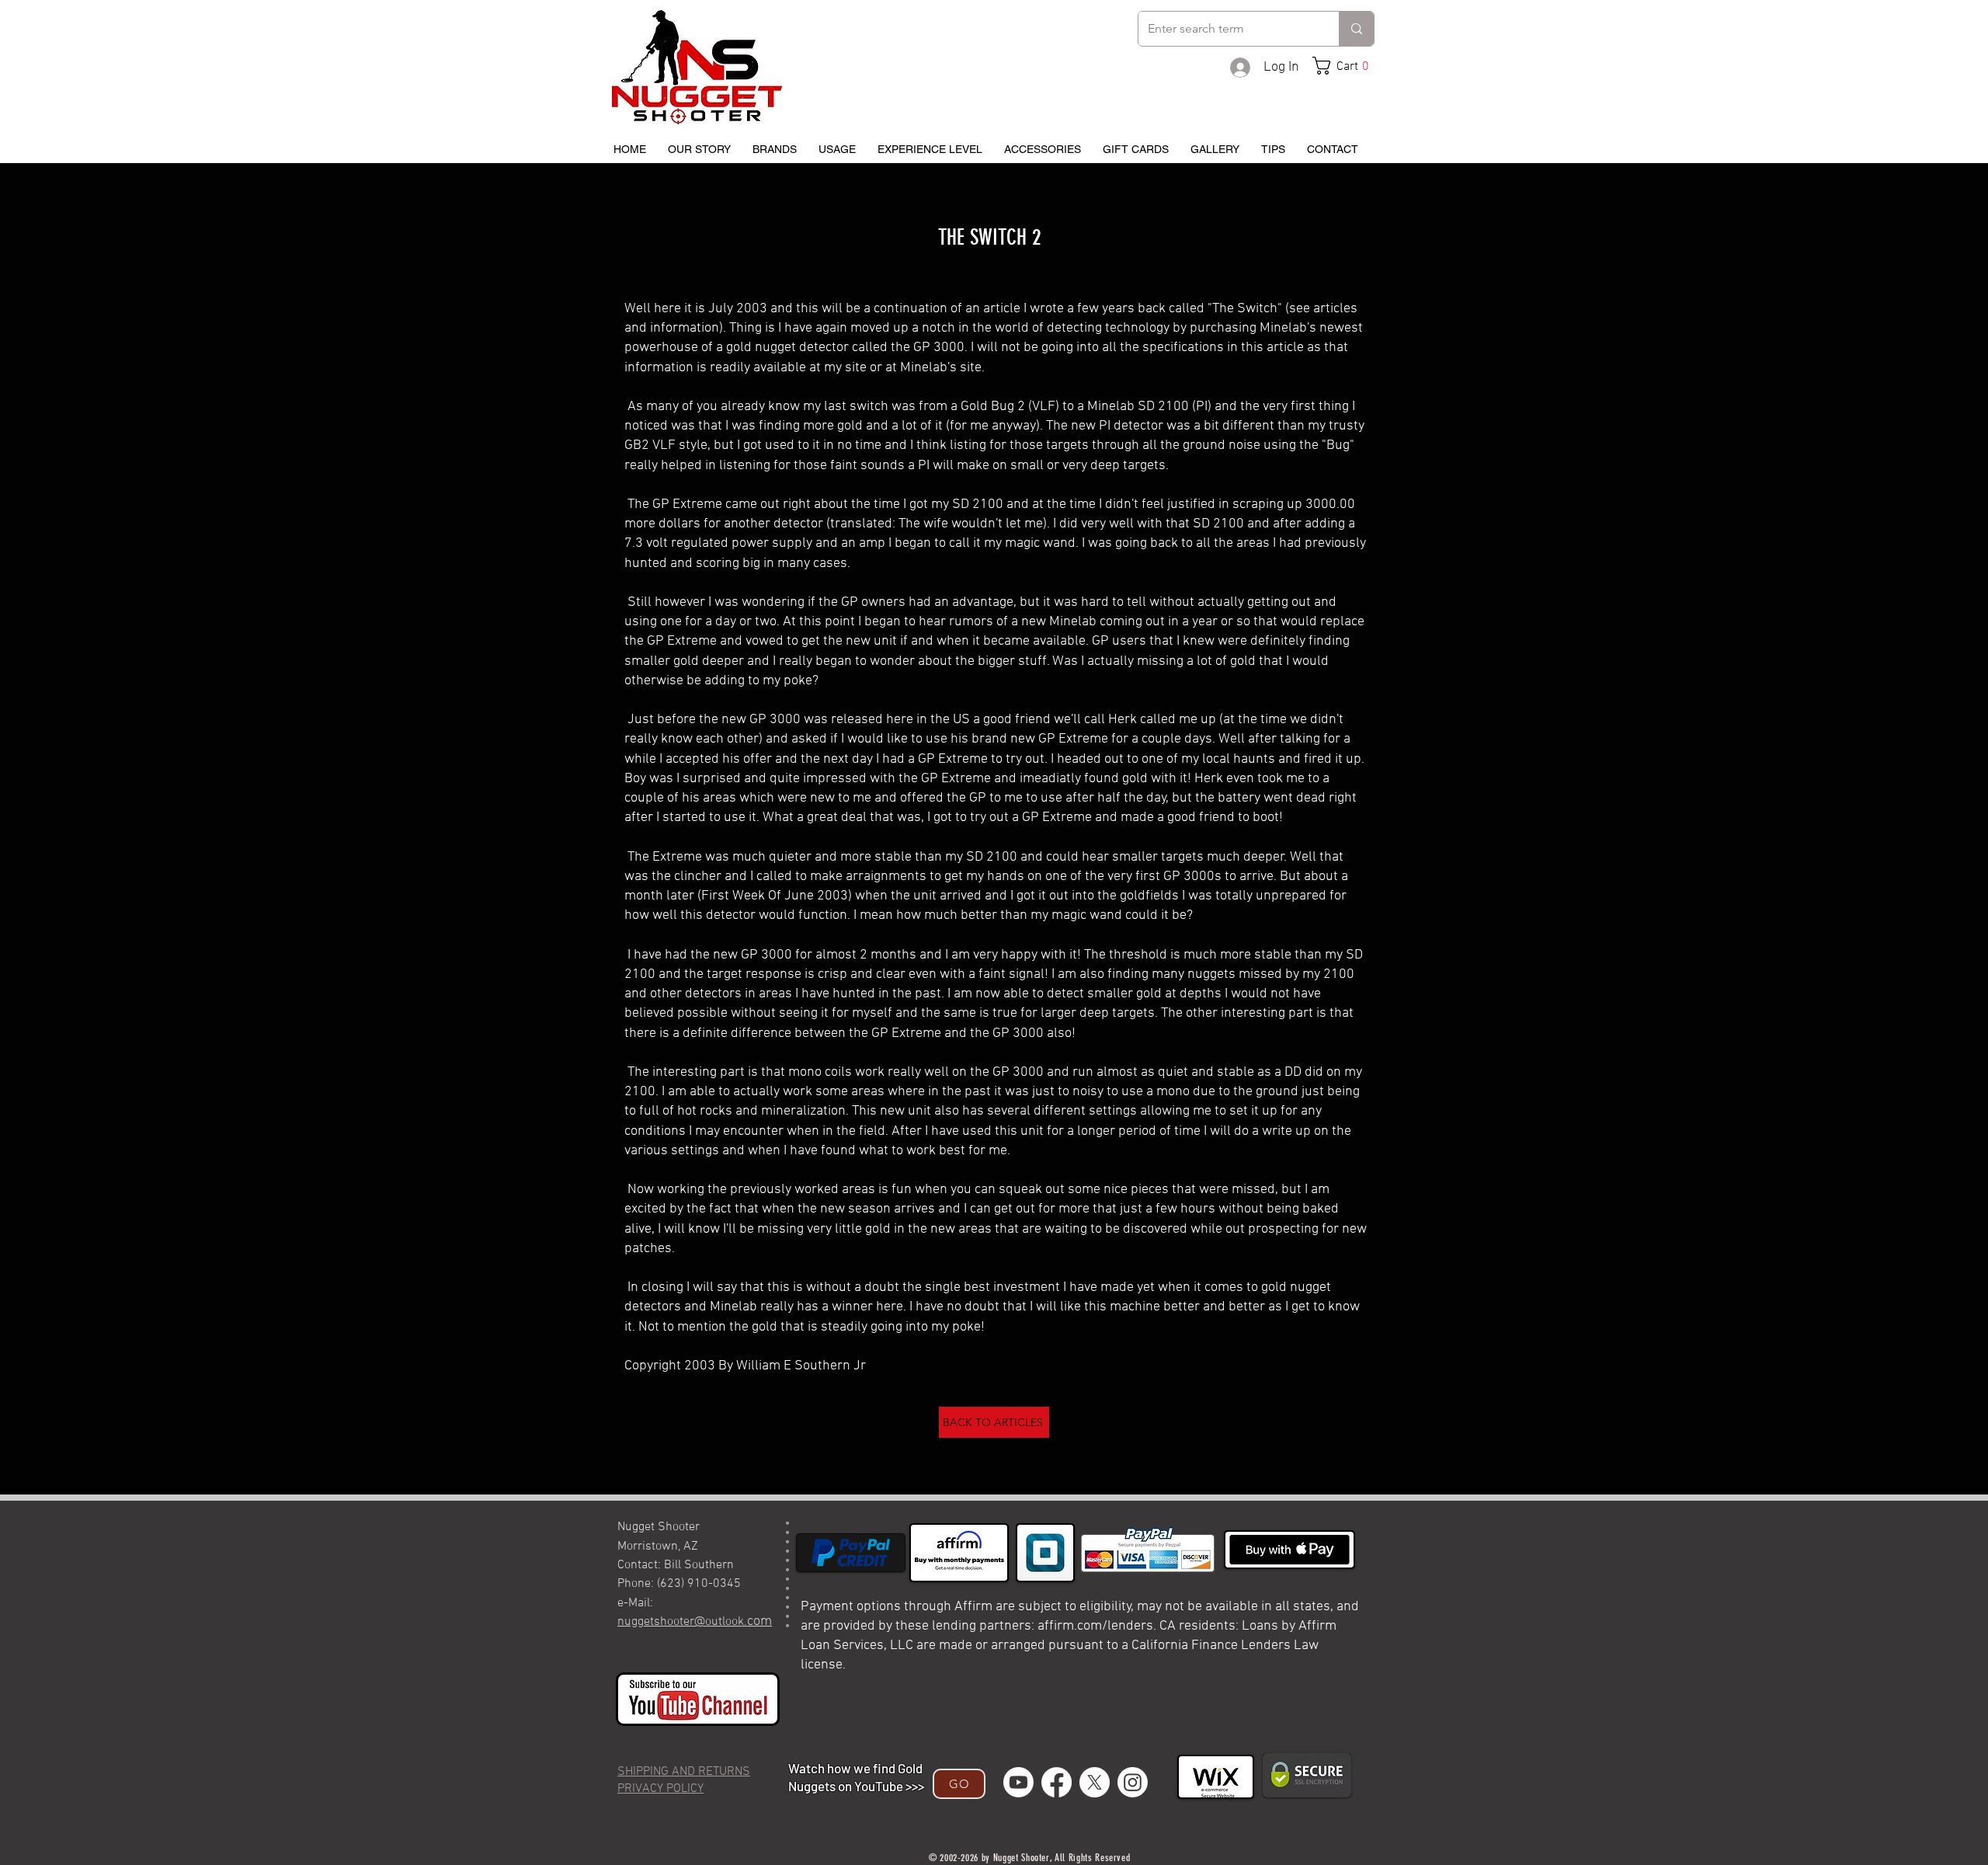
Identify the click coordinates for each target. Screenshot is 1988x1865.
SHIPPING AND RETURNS (684, 1772)
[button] (1347, 66)
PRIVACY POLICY (660, 1789)
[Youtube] (1018, 1782)
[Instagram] (1133, 1782)
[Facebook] (1057, 1782)
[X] (1095, 1782)
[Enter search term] (1356, 29)
